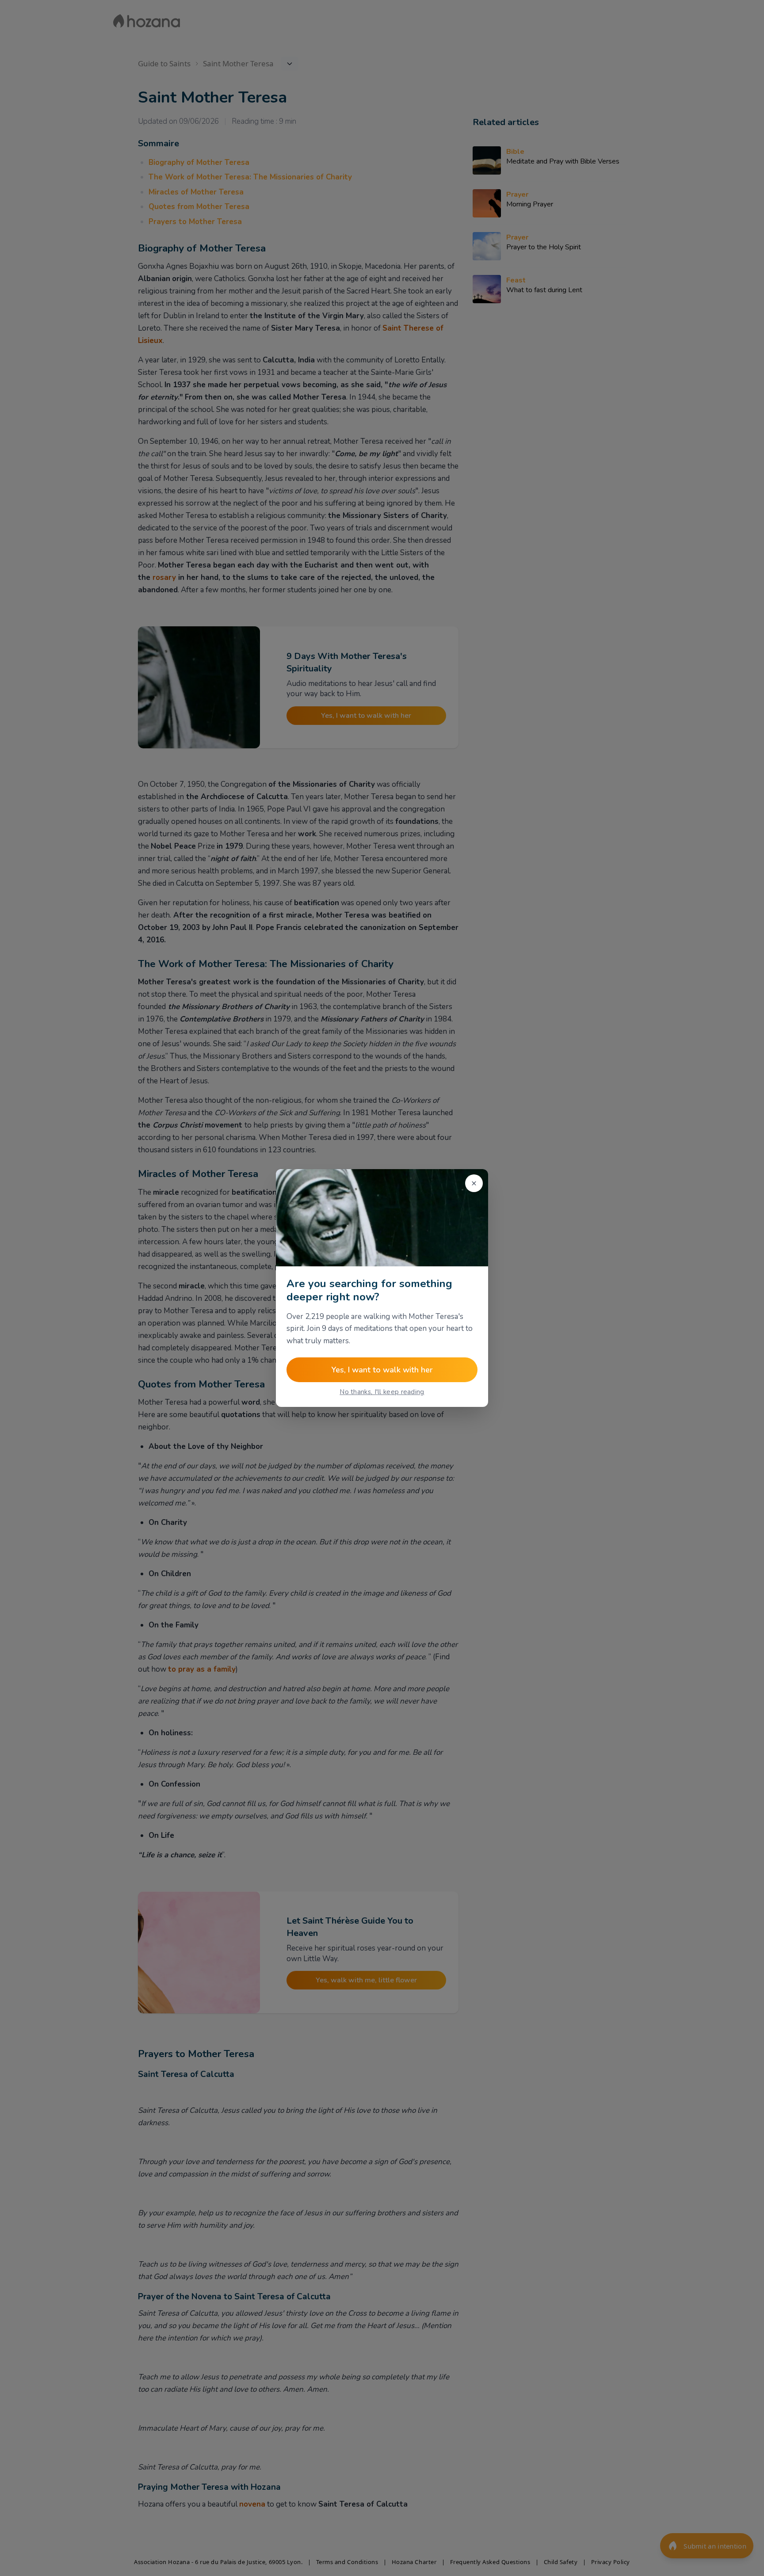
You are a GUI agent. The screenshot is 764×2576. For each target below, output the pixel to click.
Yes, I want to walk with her (382, 1370)
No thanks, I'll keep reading (382, 1392)
